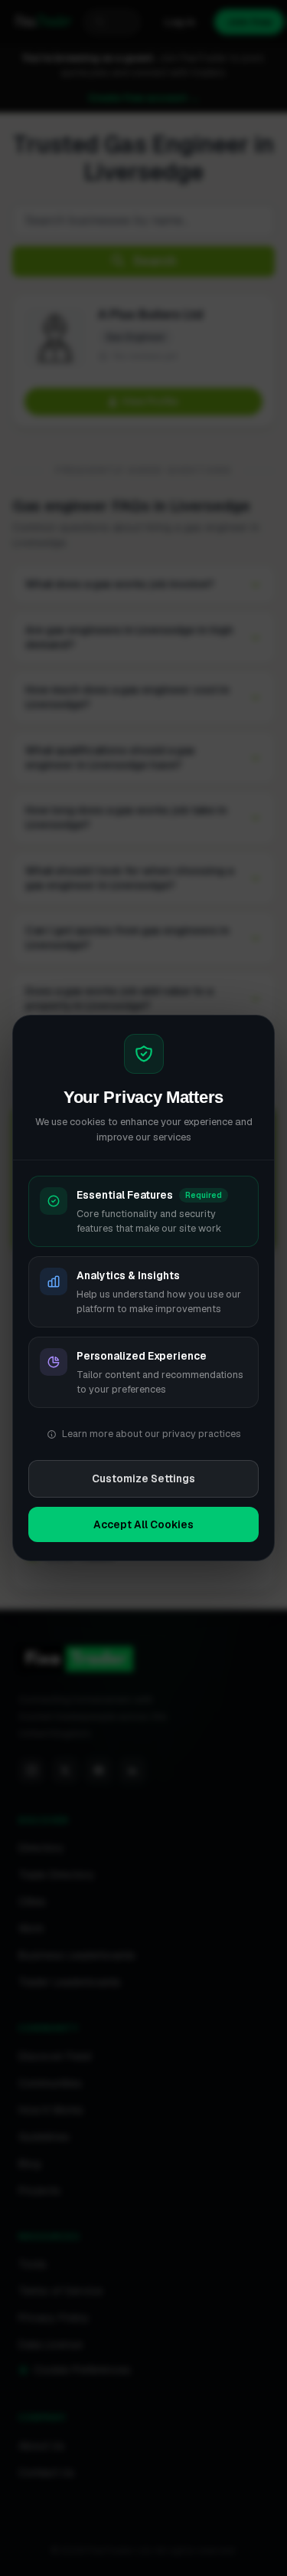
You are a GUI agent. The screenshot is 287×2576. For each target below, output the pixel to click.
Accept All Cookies (143, 1524)
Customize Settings (143, 1478)
